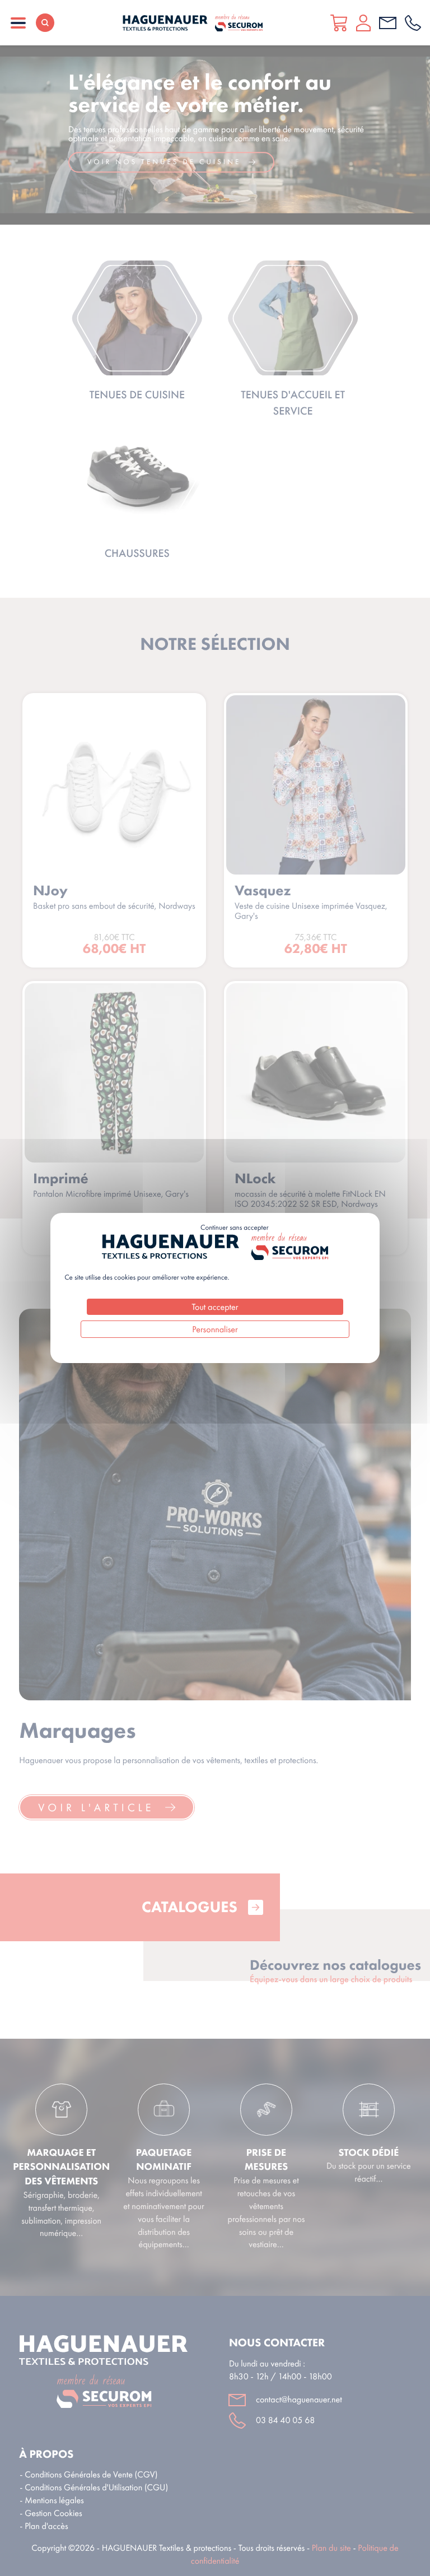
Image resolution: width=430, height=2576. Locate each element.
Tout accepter (215, 1307)
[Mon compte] (363, 23)
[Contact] (388, 23)
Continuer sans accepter (234, 1228)
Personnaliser (215, 1329)
